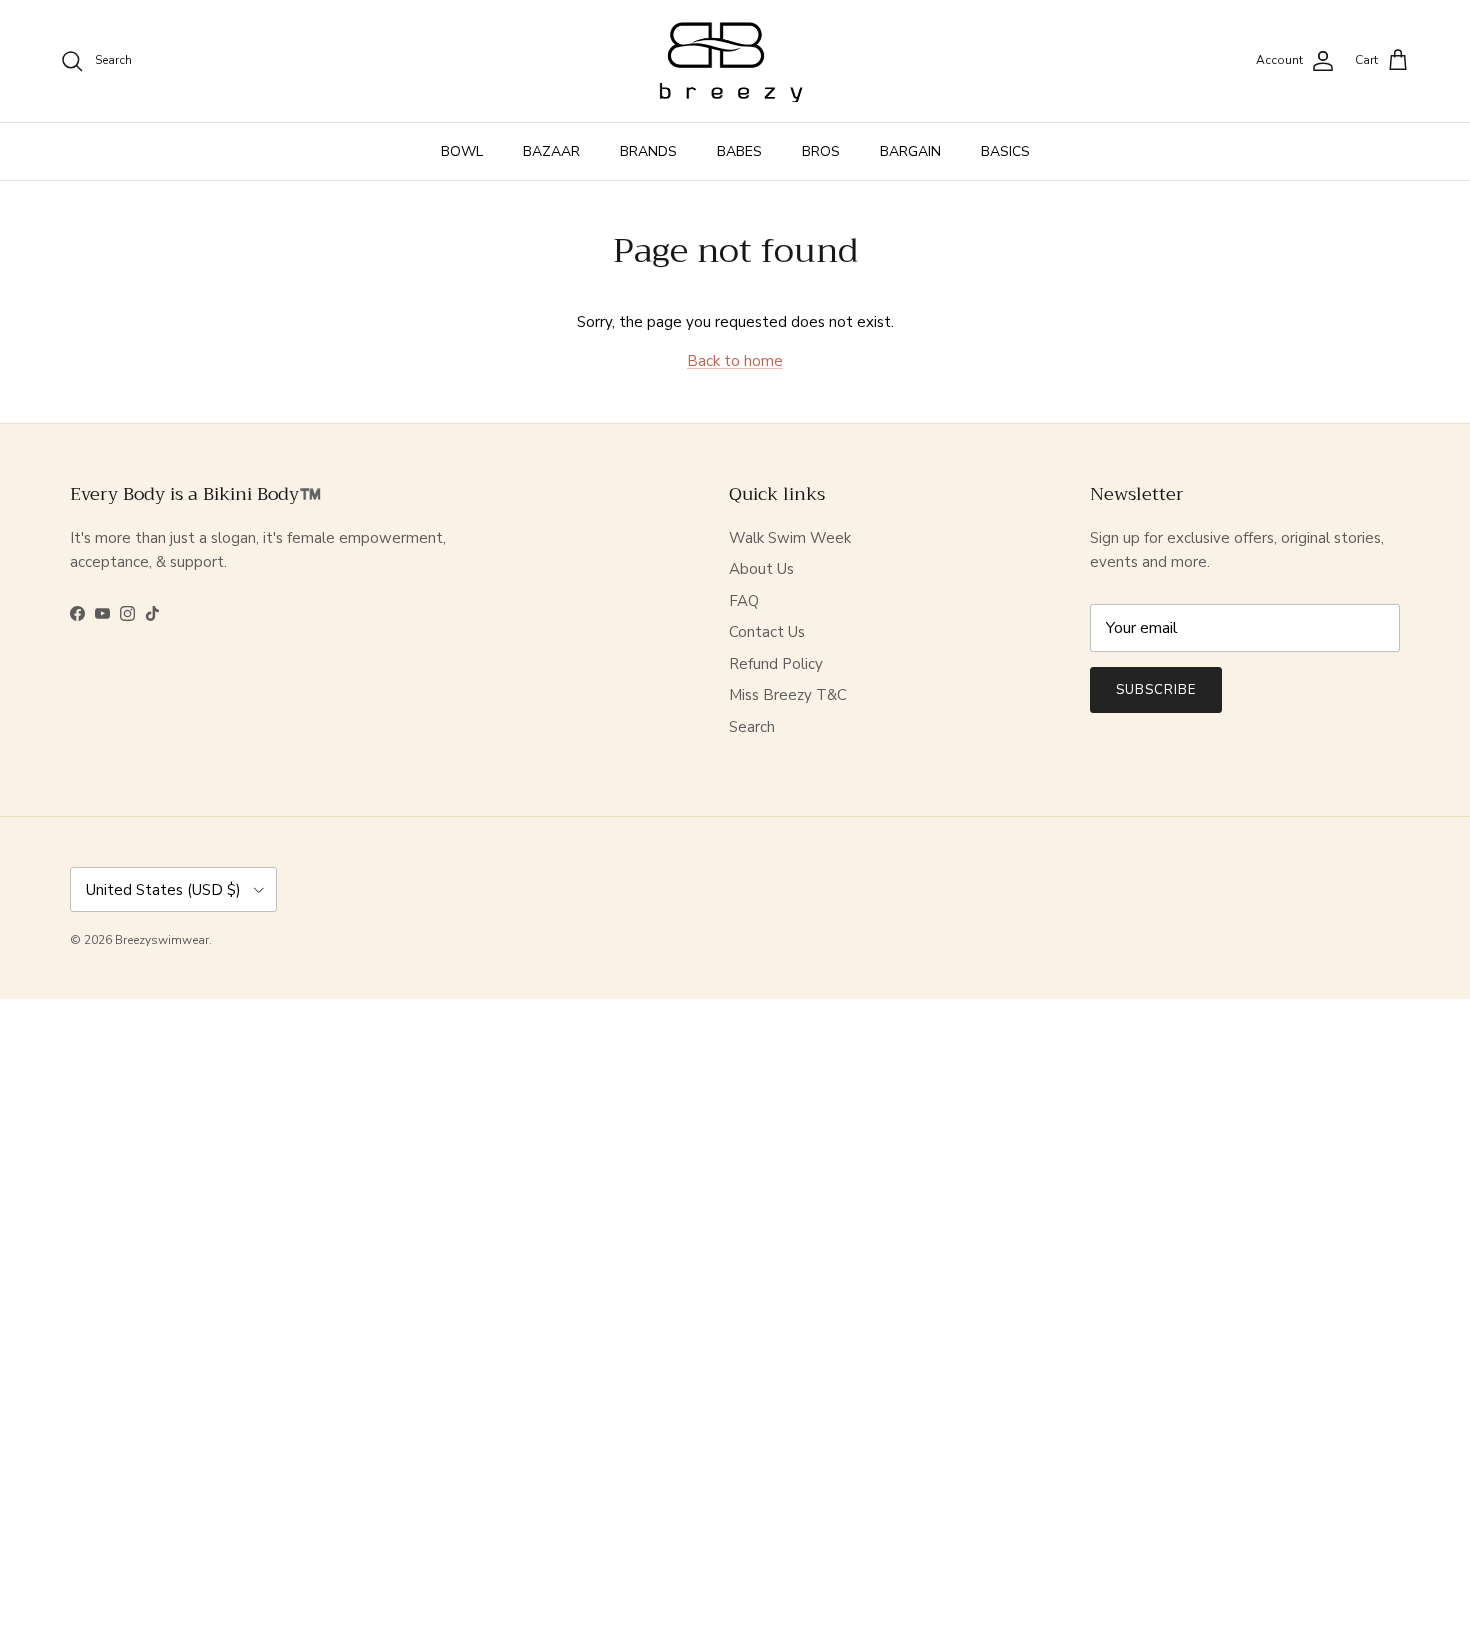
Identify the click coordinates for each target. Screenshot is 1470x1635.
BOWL (462, 151)
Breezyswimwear (162, 940)
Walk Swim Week (790, 538)
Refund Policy (776, 664)
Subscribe (1156, 690)
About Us (761, 569)
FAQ (744, 601)
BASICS (1005, 151)
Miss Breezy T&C (788, 695)
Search (752, 727)
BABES (739, 151)
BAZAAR (551, 151)
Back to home (735, 361)
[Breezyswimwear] (735, 61)
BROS (821, 151)
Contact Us (767, 632)
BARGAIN (910, 151)
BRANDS (648, 151)
